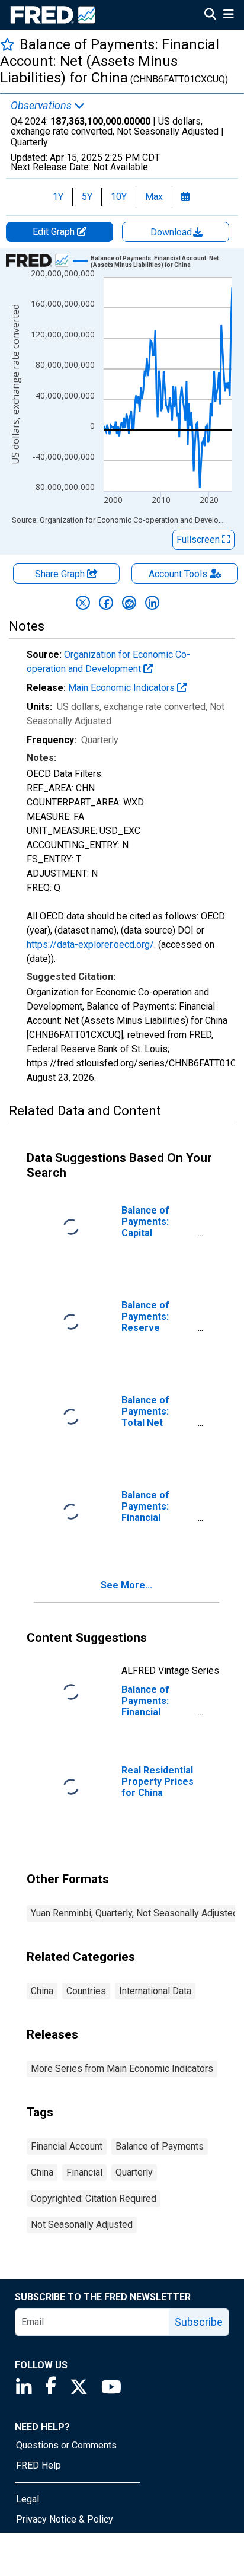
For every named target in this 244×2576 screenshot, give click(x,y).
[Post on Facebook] (106, 603)
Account (178, 574)
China (42, 1991)
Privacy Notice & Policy (65, 2519)
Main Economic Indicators (123, 688)
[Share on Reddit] (129, 603)
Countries (86, 1991)
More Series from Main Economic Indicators (122, 2069)
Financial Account (67, 2146)
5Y (87, 197)
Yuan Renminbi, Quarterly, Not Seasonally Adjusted (134, 1913)
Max (154, 197)
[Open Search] (210, 15)
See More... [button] (126, 1585)
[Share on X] (83, 603)
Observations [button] (42, 106)
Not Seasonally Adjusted (82, 2225)
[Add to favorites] (7, 44)
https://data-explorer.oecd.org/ (90, 945)
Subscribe (199, 2322)
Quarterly (134, 2172)
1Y (58, 197)
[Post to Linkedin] (152, 603)
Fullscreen (199, 539)
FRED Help (38, 2465)
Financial (84, 2172)
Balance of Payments (160, 2146)
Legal (28, 2499)
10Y (119, 197)
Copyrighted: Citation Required (94, 2198)
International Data (155, 1991)
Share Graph (61, 574)
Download (172, 232)
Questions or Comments (66, 2445)
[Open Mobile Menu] (228, 15)
